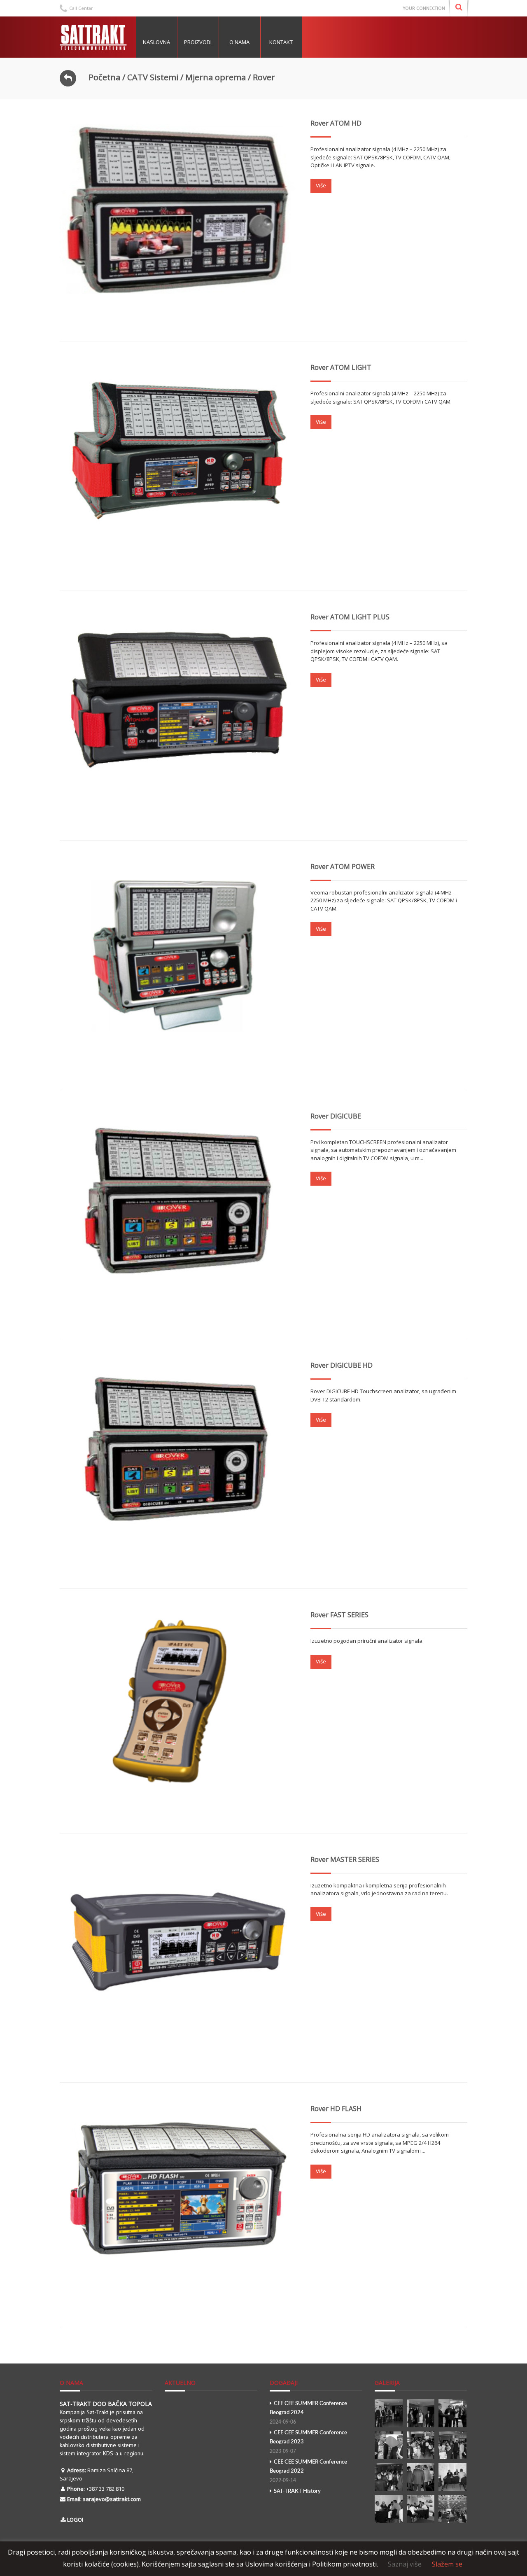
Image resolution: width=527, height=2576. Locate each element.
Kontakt (281, 42)
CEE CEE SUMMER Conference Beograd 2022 (308, 2471)
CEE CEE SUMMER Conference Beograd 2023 (308, 2442)
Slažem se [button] (447, 2564)
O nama (239, 42)
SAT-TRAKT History (297, 2491)
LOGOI (75, 2520)
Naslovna (156, 42)
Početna (104, 77)
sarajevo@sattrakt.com (112, 2499)
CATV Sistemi (153, 77)
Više (321, 185)
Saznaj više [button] (405, 2564)
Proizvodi (198, 42)
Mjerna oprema (216, 77)
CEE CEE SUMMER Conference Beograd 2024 (308, 2413)
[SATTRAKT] (95, 37)
